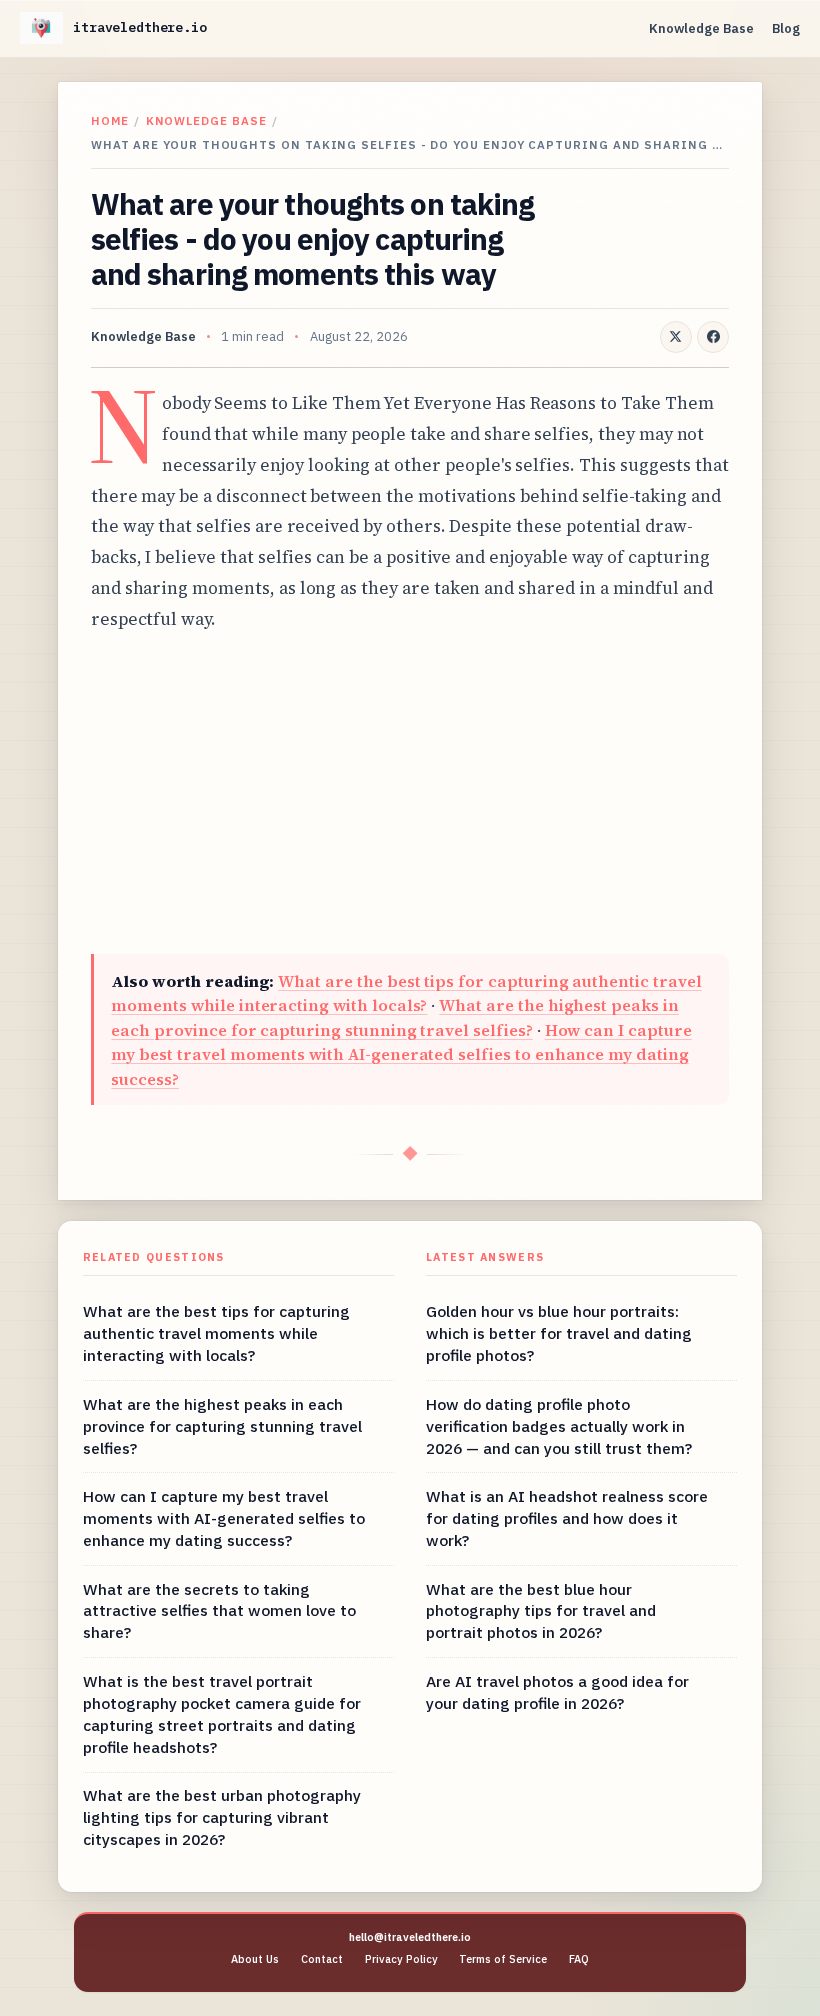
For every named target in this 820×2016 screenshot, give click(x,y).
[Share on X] (676, 337)
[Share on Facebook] (713, 337)
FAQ (579, 1959)
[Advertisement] (410, 794)
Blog (786, 28)
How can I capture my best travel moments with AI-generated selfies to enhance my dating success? (401, 1054)
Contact (322, 1959)
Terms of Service (503, 1959)
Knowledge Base (701, 28)
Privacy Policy (401, 1959)
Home (110, 120)
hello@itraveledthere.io (410, 1937)
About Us (255, 1959)
